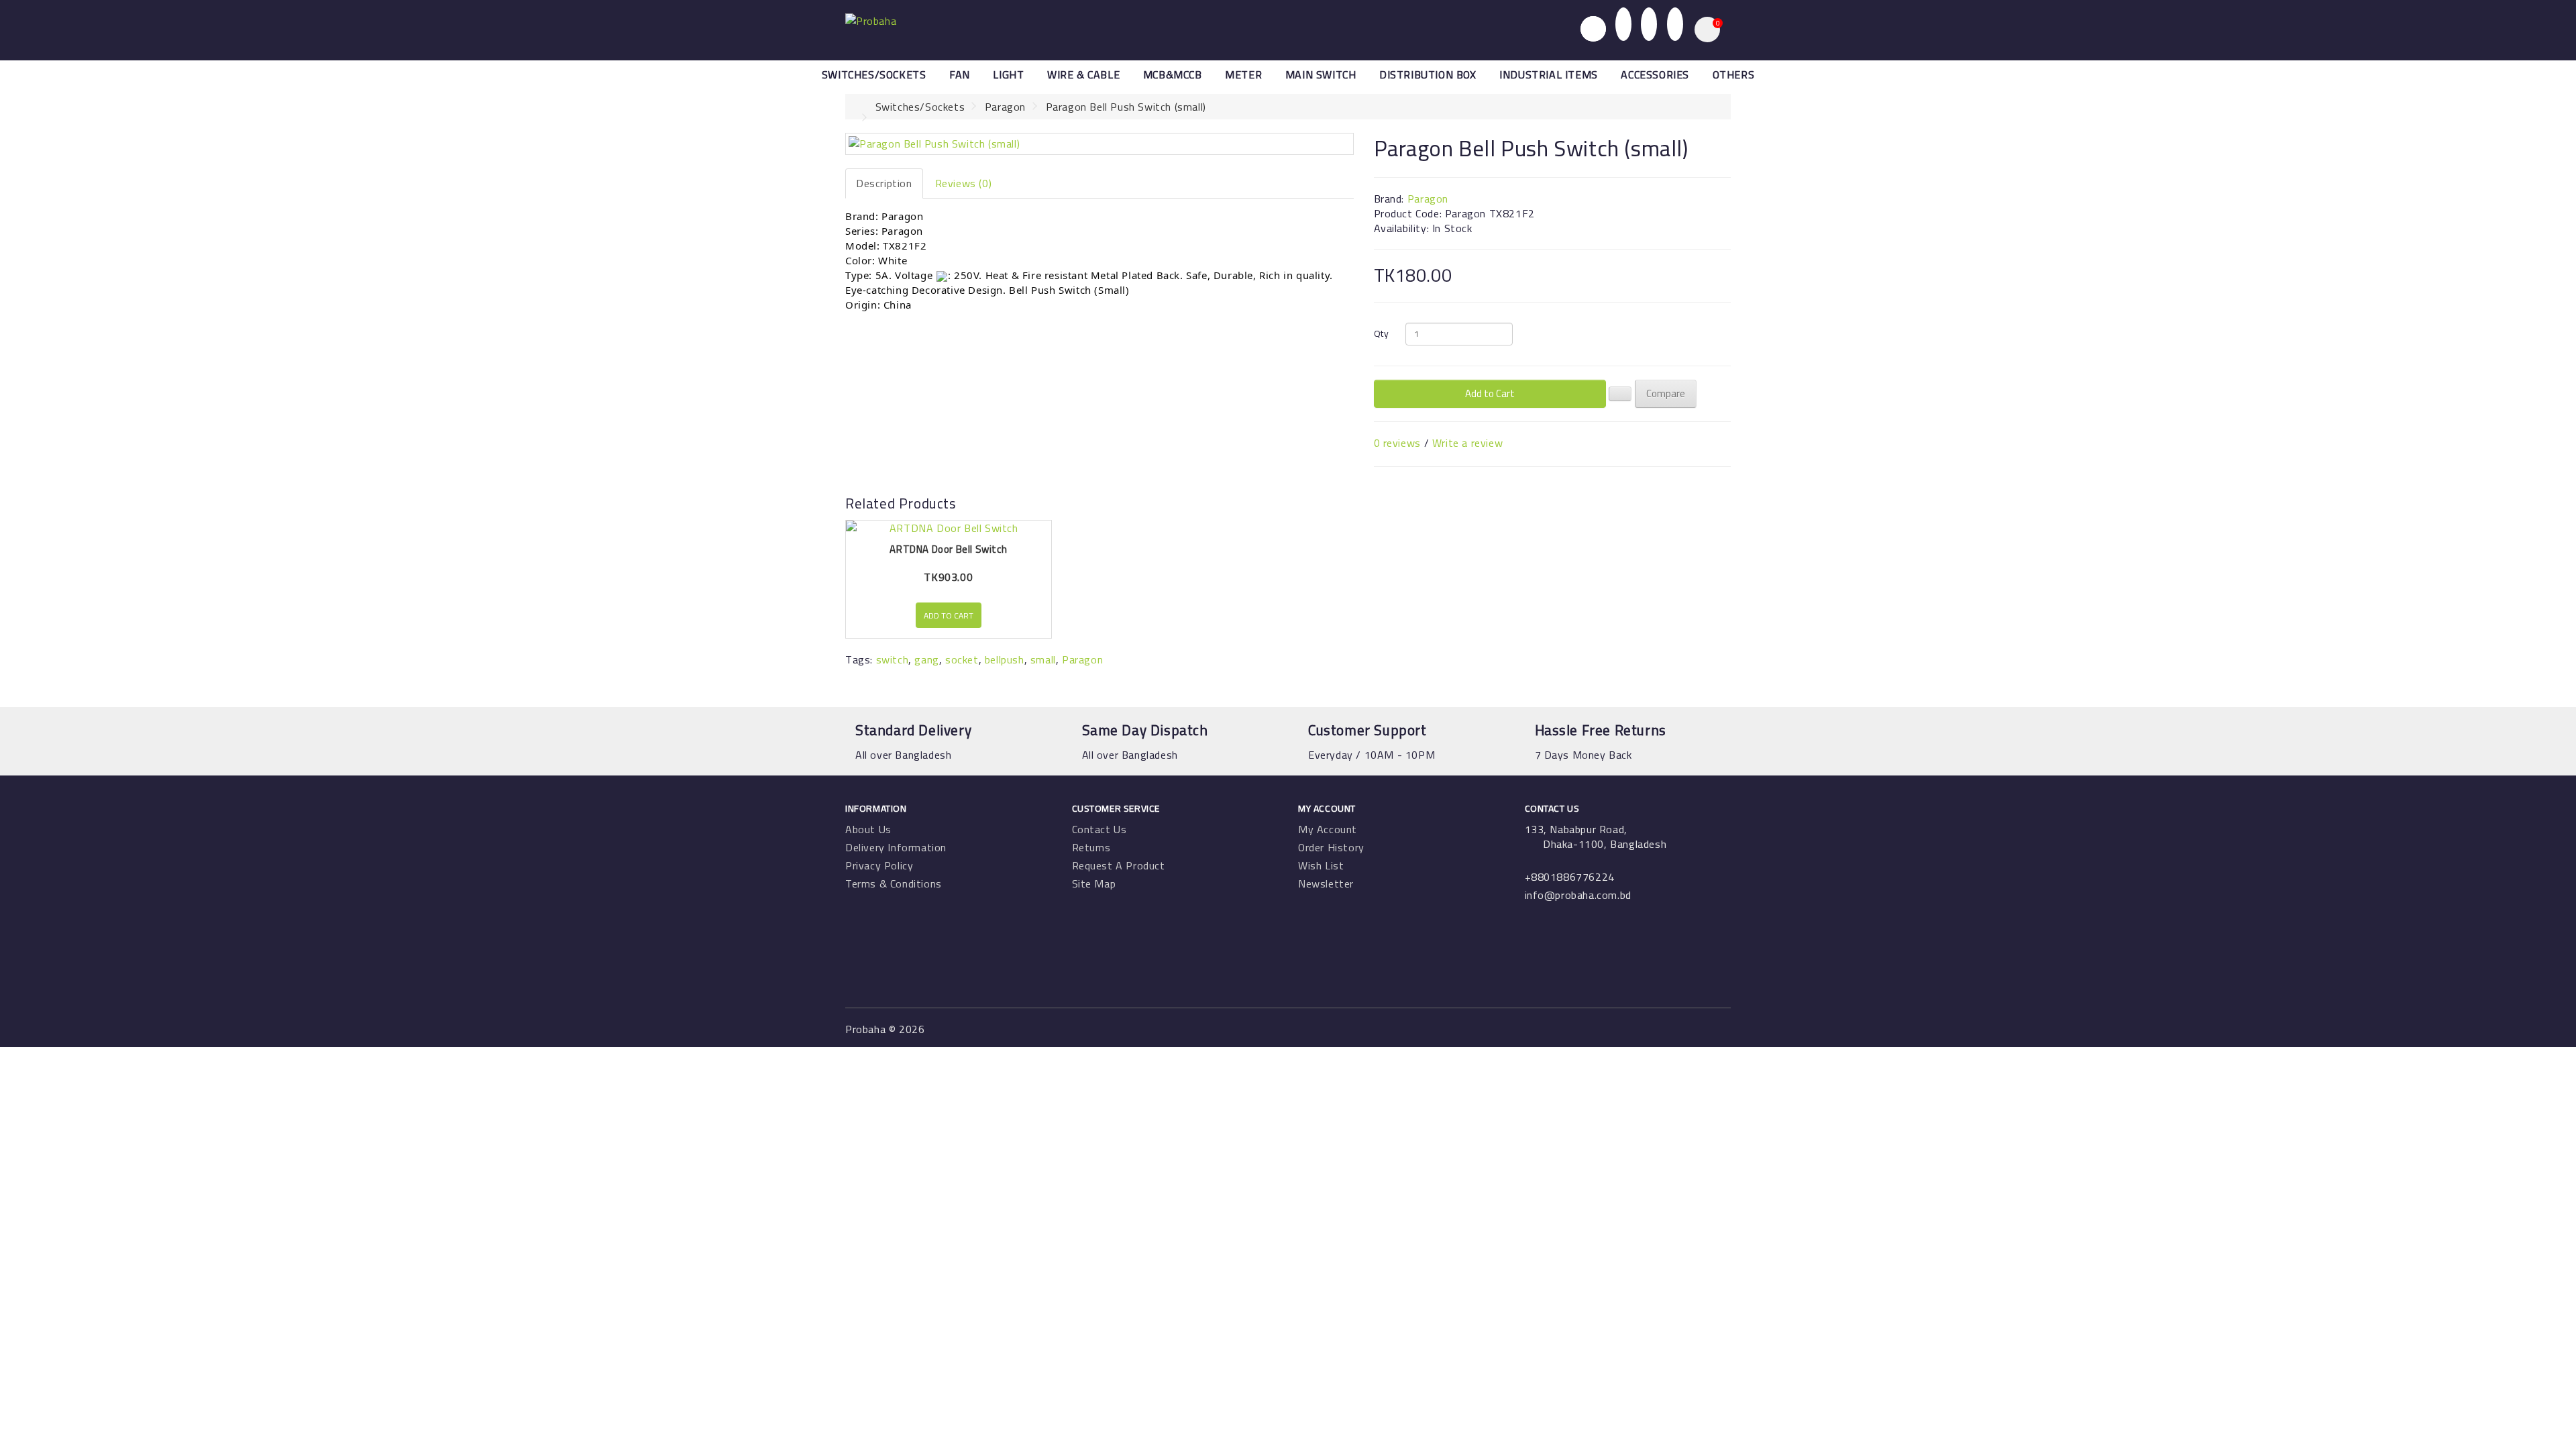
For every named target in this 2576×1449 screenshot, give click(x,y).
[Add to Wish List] (1620, 394)
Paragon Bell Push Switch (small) (1126, 107)
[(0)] (1649, 23)
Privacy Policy (879, 865)
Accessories (1655, 74)
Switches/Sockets (874, 74)
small (1043, 659)
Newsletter (1326, 883)
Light (1008, 74)
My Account (1328, 829)
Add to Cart (1490, 393)
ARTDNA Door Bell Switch (948, 549)
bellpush (1005, 659)
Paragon (1005, 107)
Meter (1243, 74)
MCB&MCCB (1173, 74)
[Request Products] (1675, 23)
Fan (960, 74)
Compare (1666, 393)
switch (893, 659)
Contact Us (1099, 829)
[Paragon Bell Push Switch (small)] (1099, 144)
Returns (1091, 847)
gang (926, 659)
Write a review (1467, 443)
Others (1734, 74)
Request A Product (1119, 865)
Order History (1331, 847)
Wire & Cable (1083, 74)
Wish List (1321, 865)
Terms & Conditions (894, 883)
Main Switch (1321, 74)
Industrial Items (1549, 74)
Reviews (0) (964, 183)
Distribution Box (1428, 74)
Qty (1382, 333)
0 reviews (1397, 443)
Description (884, 183)
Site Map (1094, 883)
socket (962, 659)
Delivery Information (896, 847)
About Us (868, 829)
